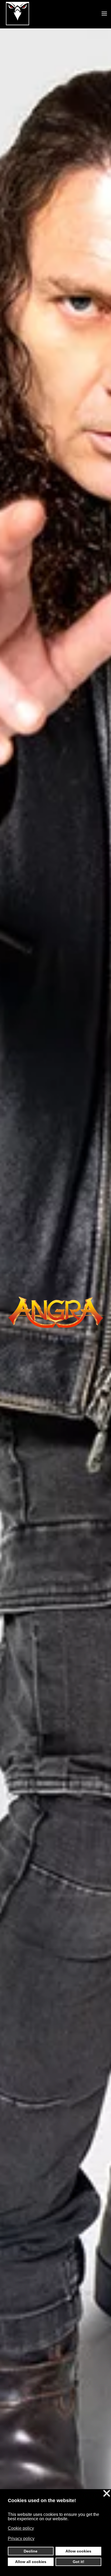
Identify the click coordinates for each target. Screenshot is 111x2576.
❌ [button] (107, 2494)
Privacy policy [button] (21, 2539)
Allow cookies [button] (78, 2551)
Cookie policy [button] (21, 2528)
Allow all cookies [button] (31, 2562)
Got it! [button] (79, 2562)
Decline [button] (31, 2551)
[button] (104, 14)
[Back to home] (18, 14)
